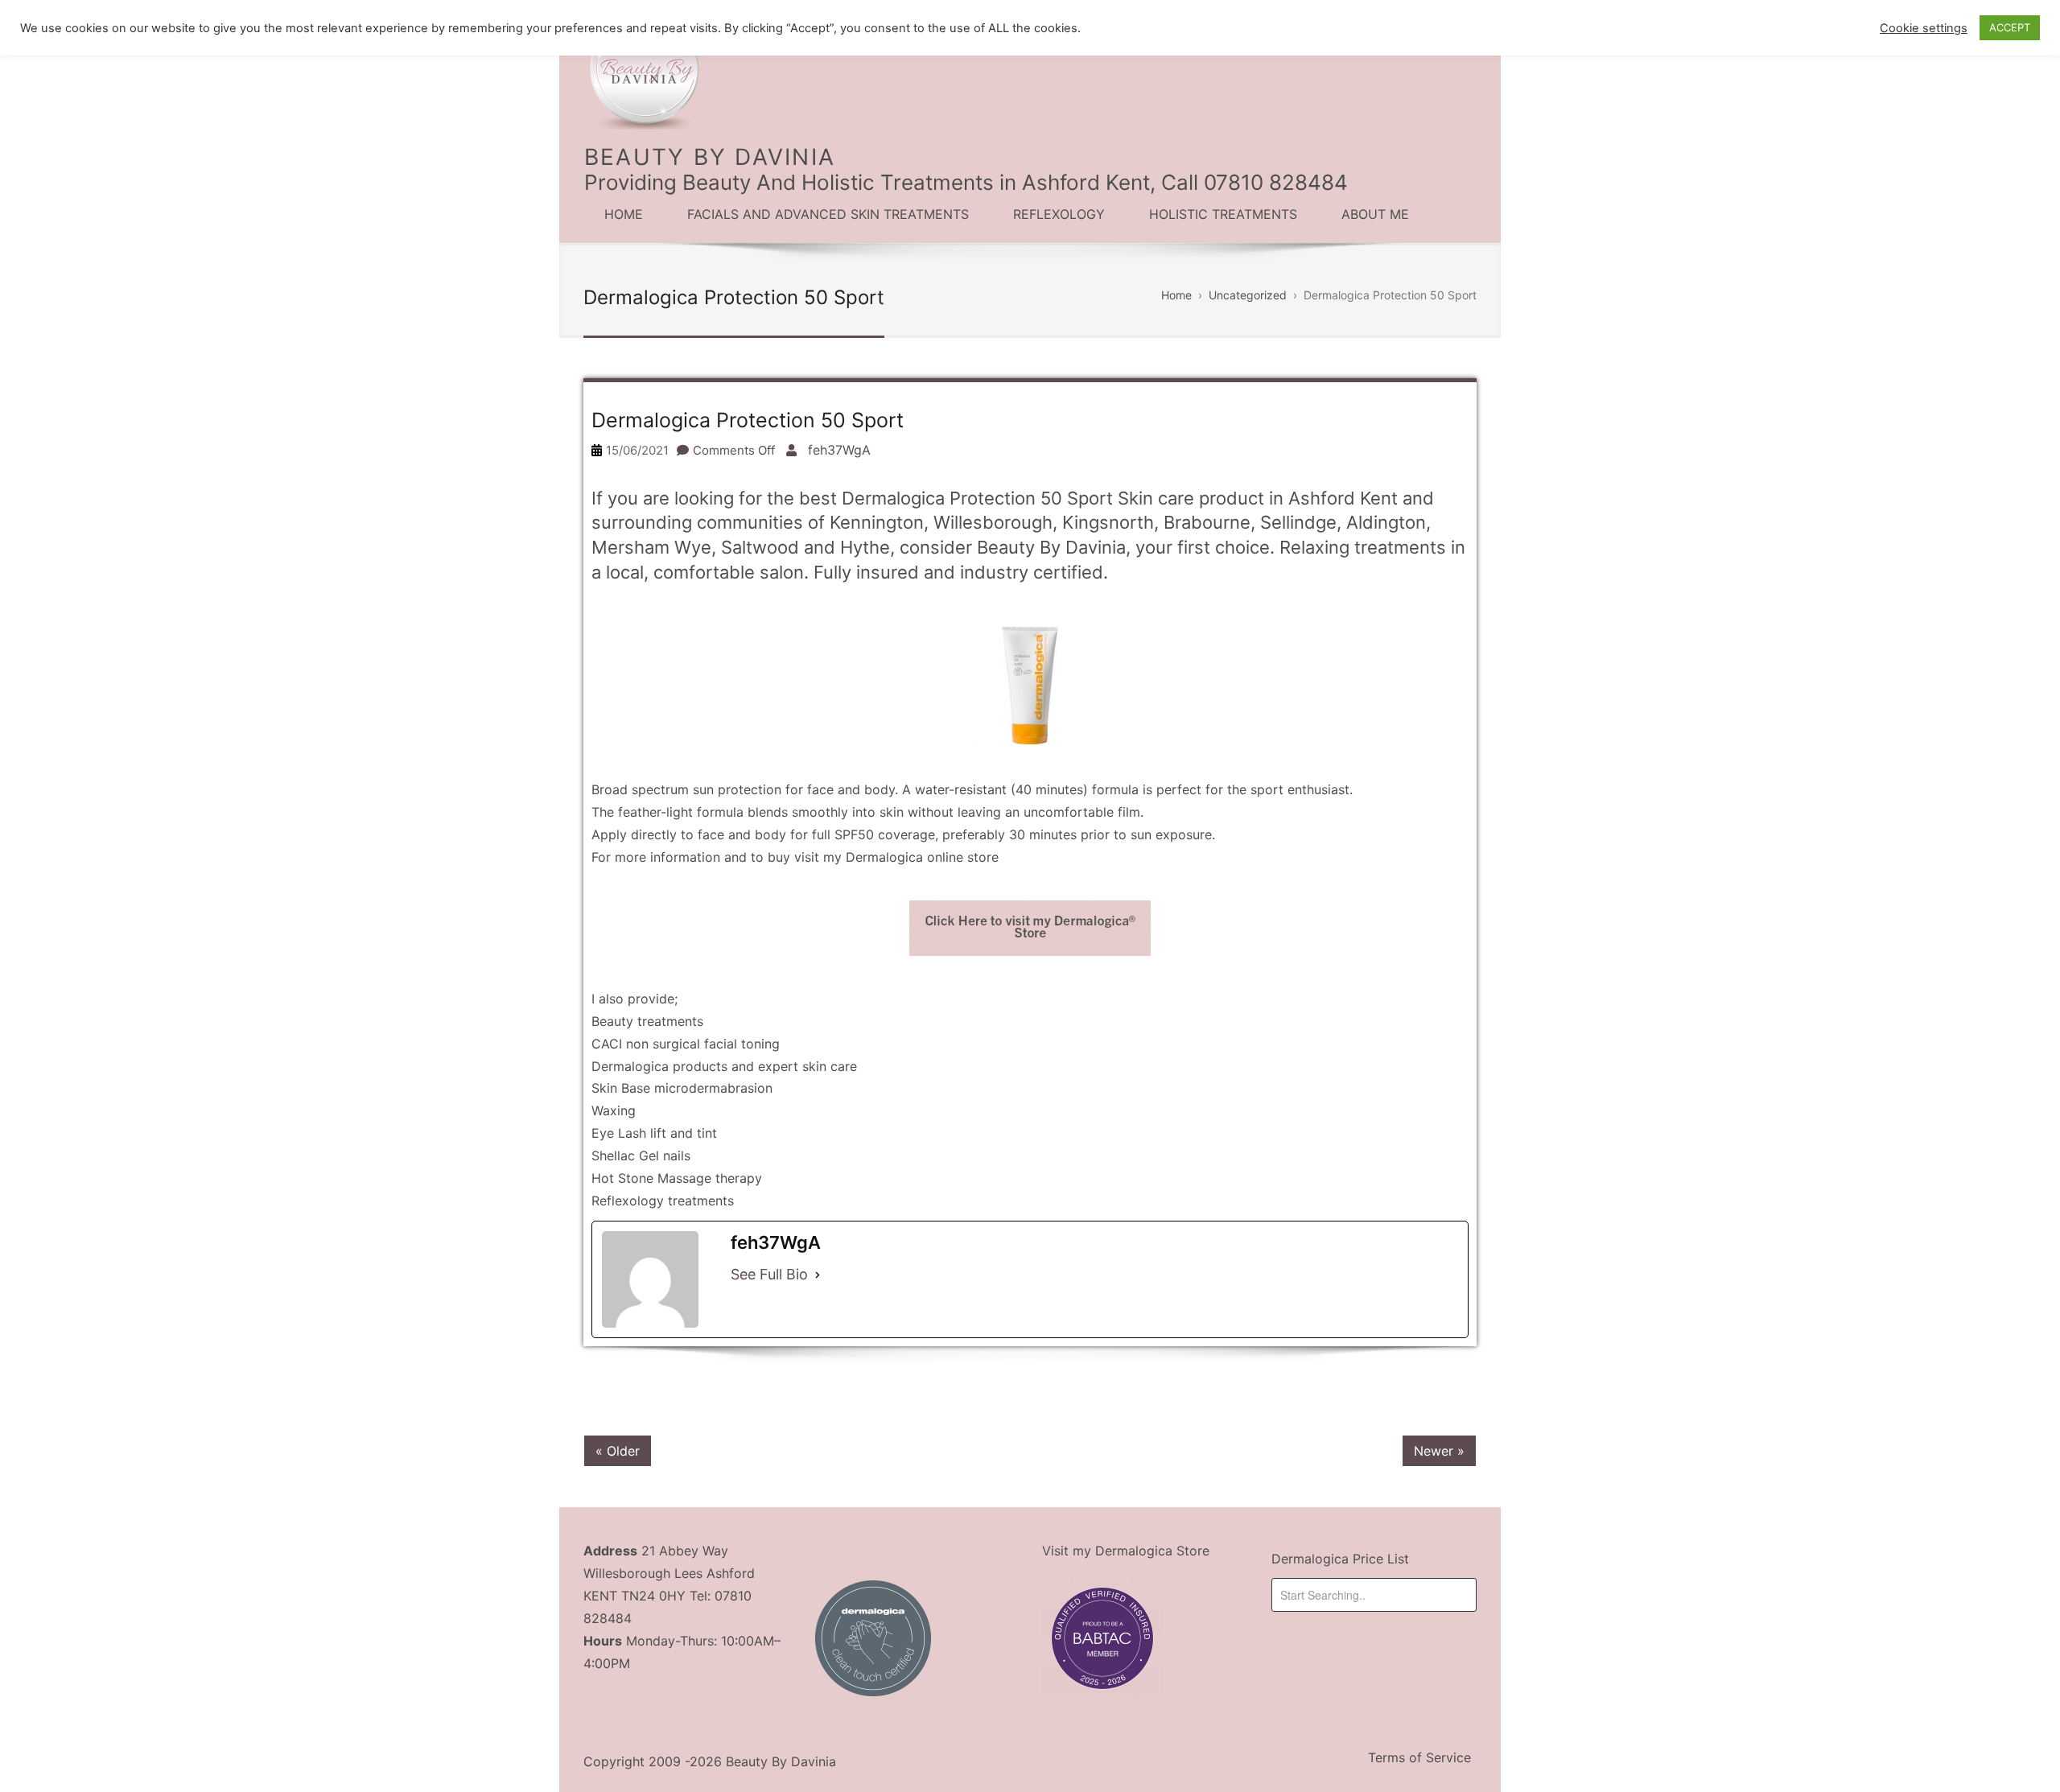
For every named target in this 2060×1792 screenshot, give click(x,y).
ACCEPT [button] (2010, 27)
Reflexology (1059, 214)
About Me (1375, 214)
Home (624, 214)
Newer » (1439, 1451)
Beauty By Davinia (710, 157)
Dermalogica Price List (1340, 1559)
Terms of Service (1419, 1757)
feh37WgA (839, 450)
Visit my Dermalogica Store (1126, 1551)
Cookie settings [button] (1924, 28)
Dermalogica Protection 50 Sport (748, 420)
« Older (618, 1451)
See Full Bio (769, 1274)
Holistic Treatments (1223, 214)
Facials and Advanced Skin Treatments (828, 214)
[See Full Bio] (818, 1275)
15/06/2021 (637, 450)
